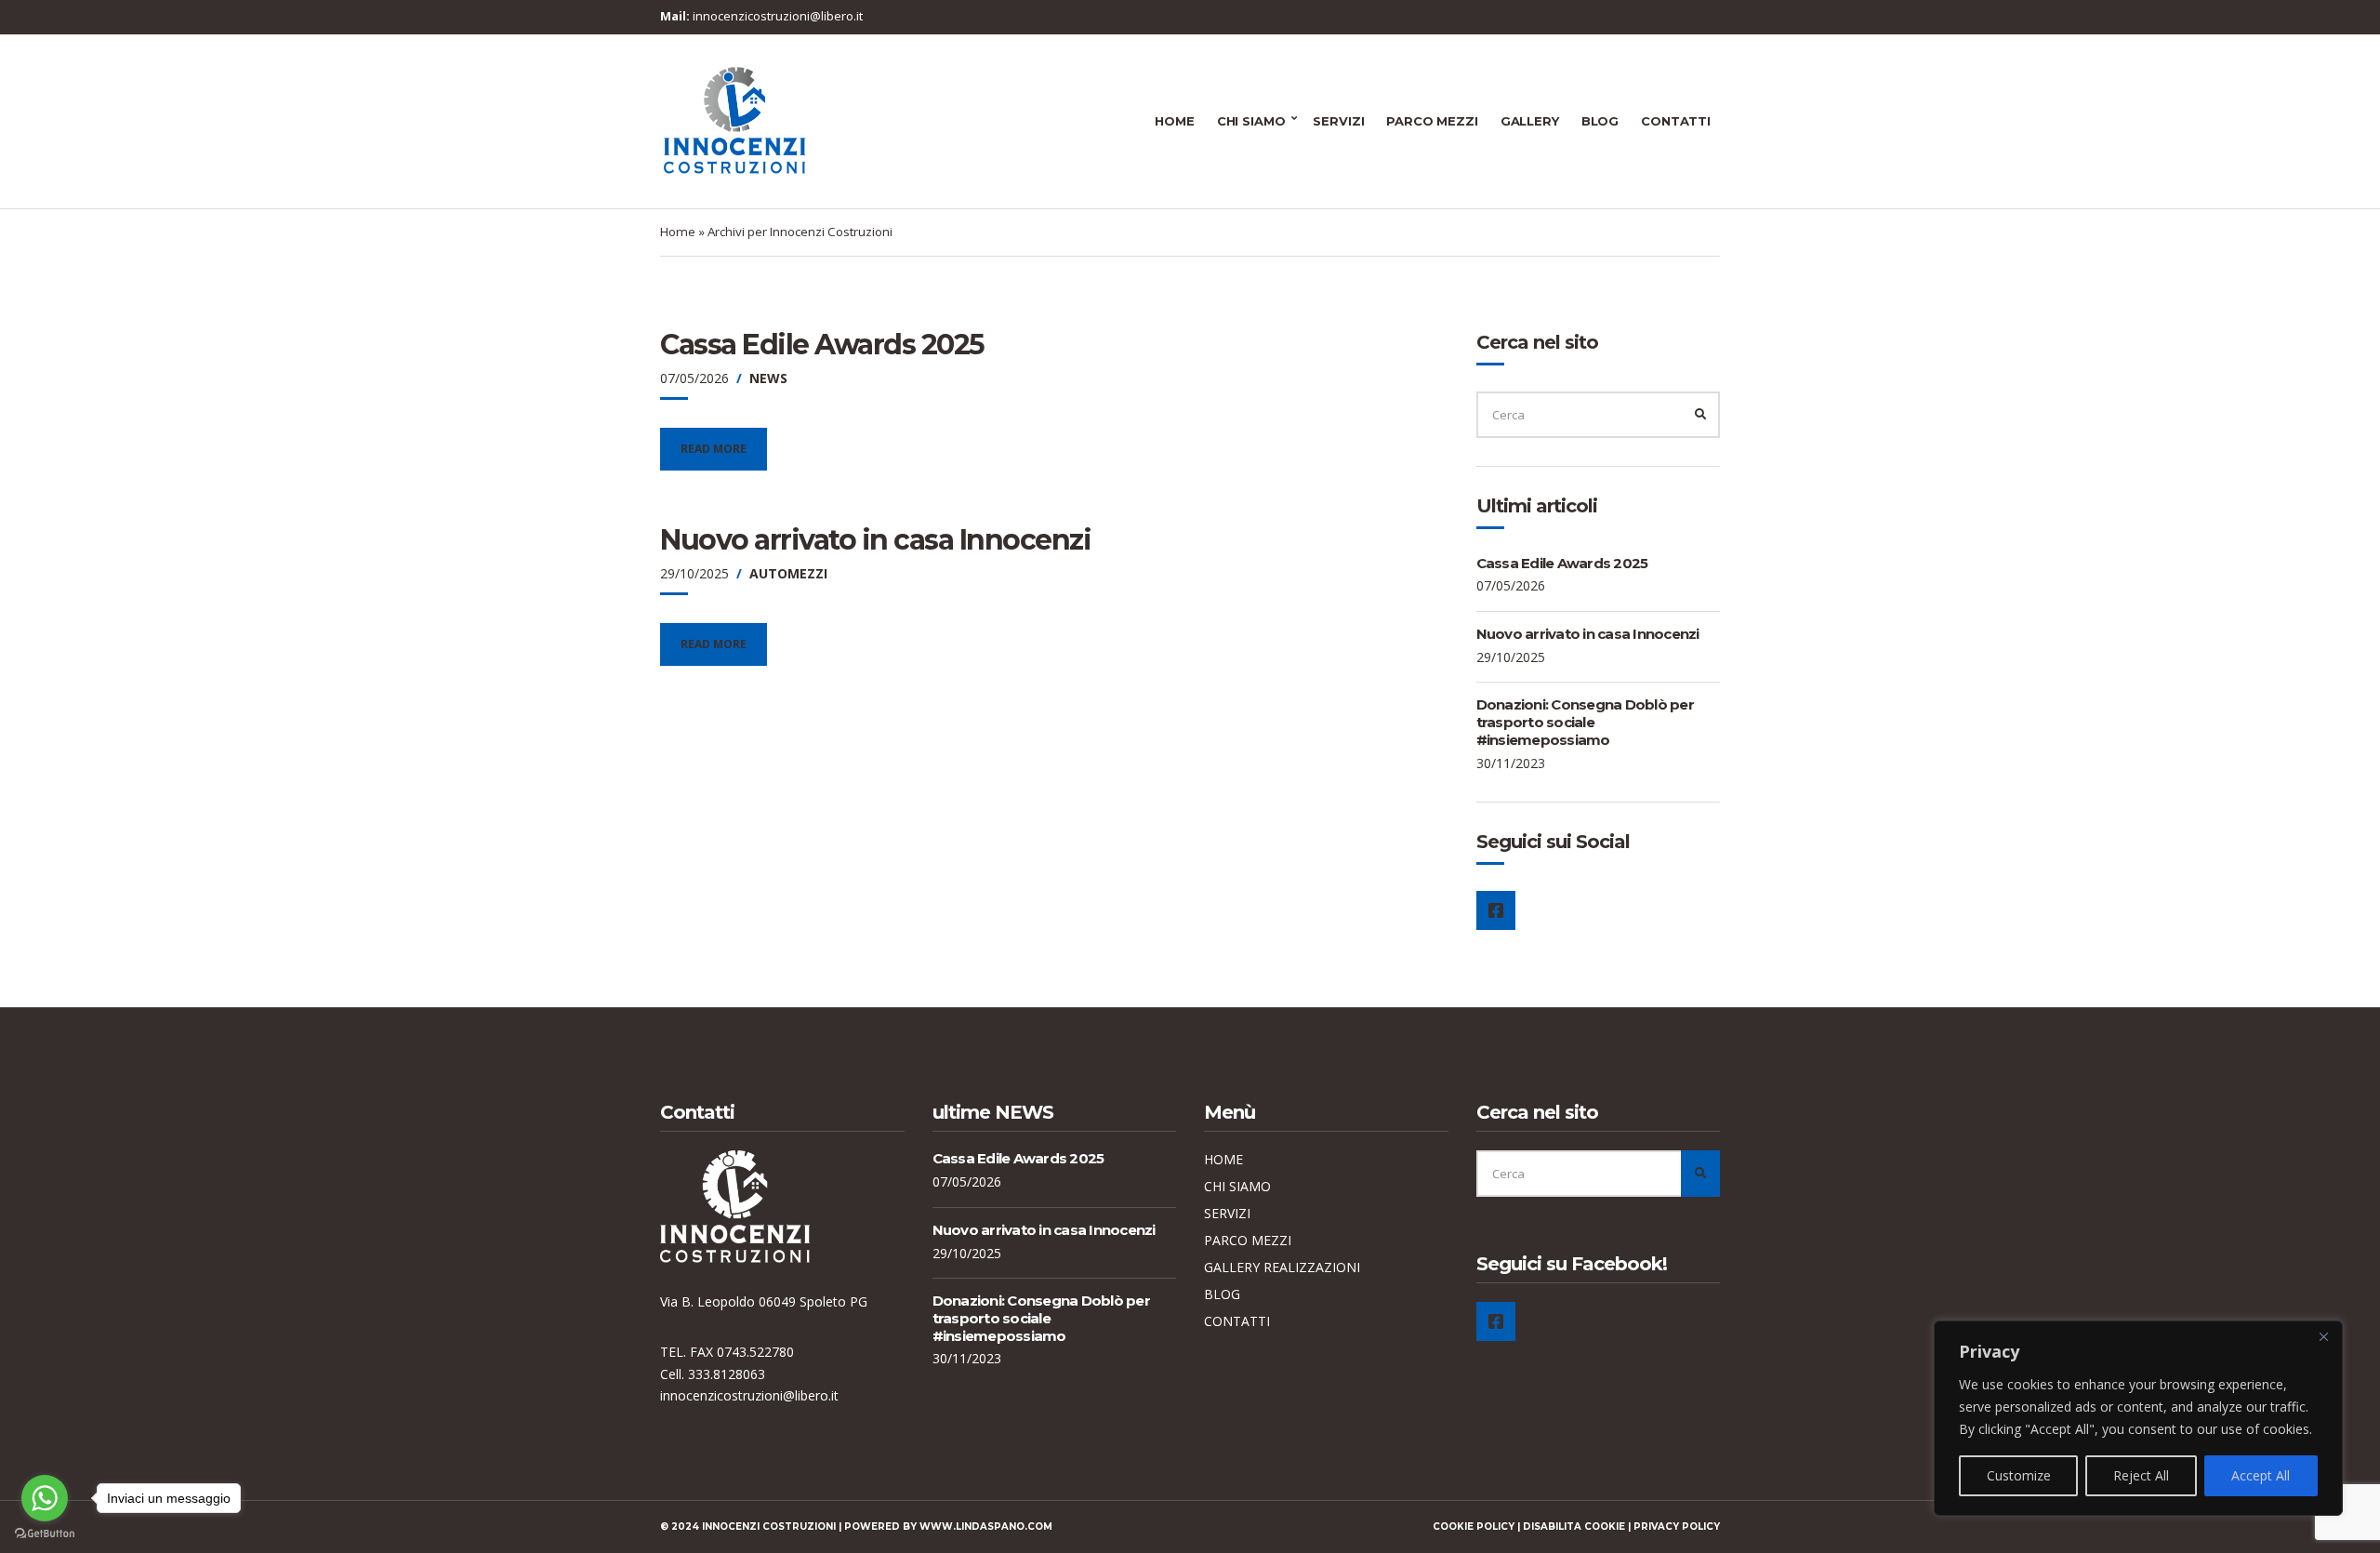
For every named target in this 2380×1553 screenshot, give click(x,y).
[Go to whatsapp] (45, 1498)
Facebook (1496, 910)
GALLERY (1530, 121)
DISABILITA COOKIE (1574, 1526)
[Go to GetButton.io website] (45, 1534)
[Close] (2323, 1336)
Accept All (2261, 1475)
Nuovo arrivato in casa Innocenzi (875, 540)
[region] (2138, 1418)
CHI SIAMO (1251, 121)
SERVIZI (1338, 121)
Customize (2019, 1475)
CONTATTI (1676, 121)
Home (678, 232)
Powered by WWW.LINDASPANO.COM (948, 1526)
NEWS (768, 378)
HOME (1174, 121)
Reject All (2141, 1475)
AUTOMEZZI (788, 573)
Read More (714, 449)
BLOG (1600, 121)
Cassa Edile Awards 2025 (822, 345)
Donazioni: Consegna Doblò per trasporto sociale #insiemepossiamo (1585, 722)
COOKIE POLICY (1474, 1526)
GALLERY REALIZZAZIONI (1282, 1267)
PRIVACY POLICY (1677, 1526)
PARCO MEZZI (1432, 121)
